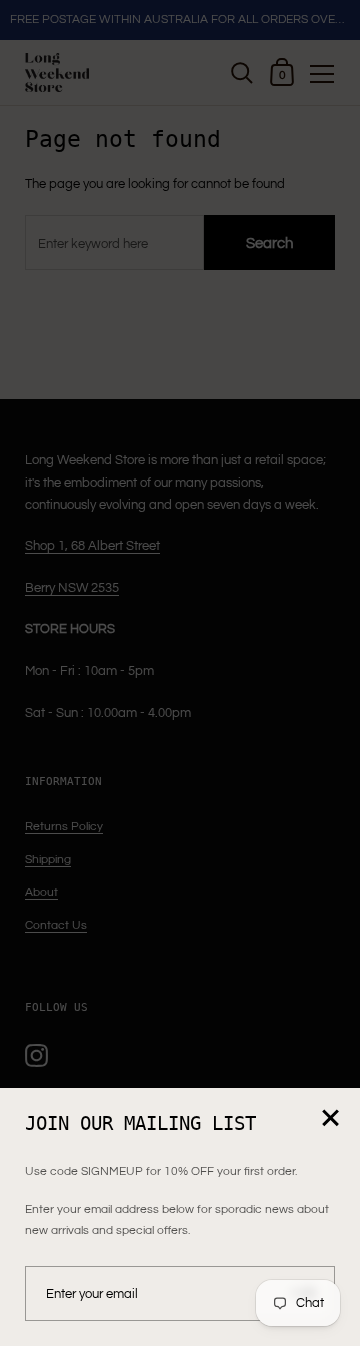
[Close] (330, 1119)
